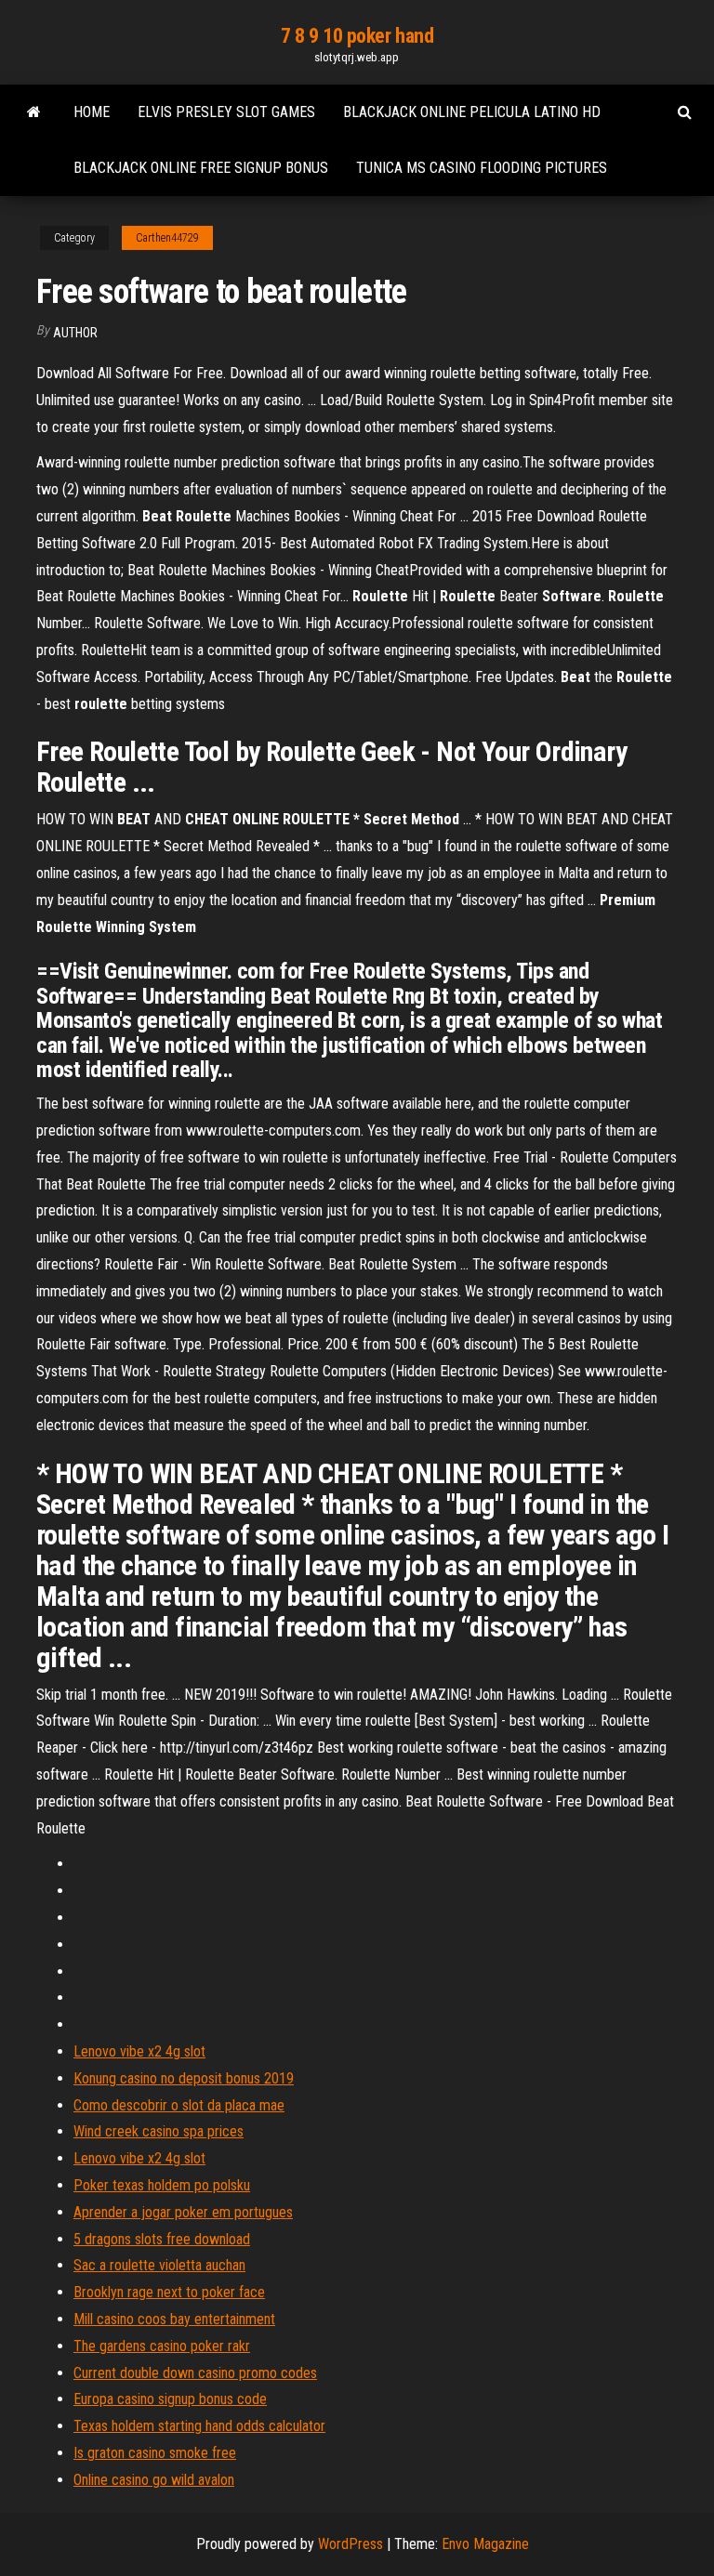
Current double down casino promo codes (195, 2373)
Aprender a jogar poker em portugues (183, 2212)
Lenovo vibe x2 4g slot (139, 2051)
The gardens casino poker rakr (162, 2346)
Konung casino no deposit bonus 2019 (184, 2078)
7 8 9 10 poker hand (357, 36)
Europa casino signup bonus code (170, 2399)
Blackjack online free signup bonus (201, 168)
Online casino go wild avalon (154, 2480)
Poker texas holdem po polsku (162, 2185)
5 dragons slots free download (162, 2239)
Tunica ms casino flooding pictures (482, 168)
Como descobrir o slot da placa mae (179, 2105)
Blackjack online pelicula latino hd (472, 112)
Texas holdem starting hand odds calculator (199, 2426)
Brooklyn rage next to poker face (169, 2292)
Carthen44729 (167, 238)
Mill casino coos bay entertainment (174, 2319)
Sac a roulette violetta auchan (159, 2265)
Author (75, 333)
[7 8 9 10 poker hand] (34, 112)
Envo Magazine (485, 2544)
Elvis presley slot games (226, 112)
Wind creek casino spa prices (159, 2131)
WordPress (350, 2544)
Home (92, 112)
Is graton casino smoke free (155, 2453)
